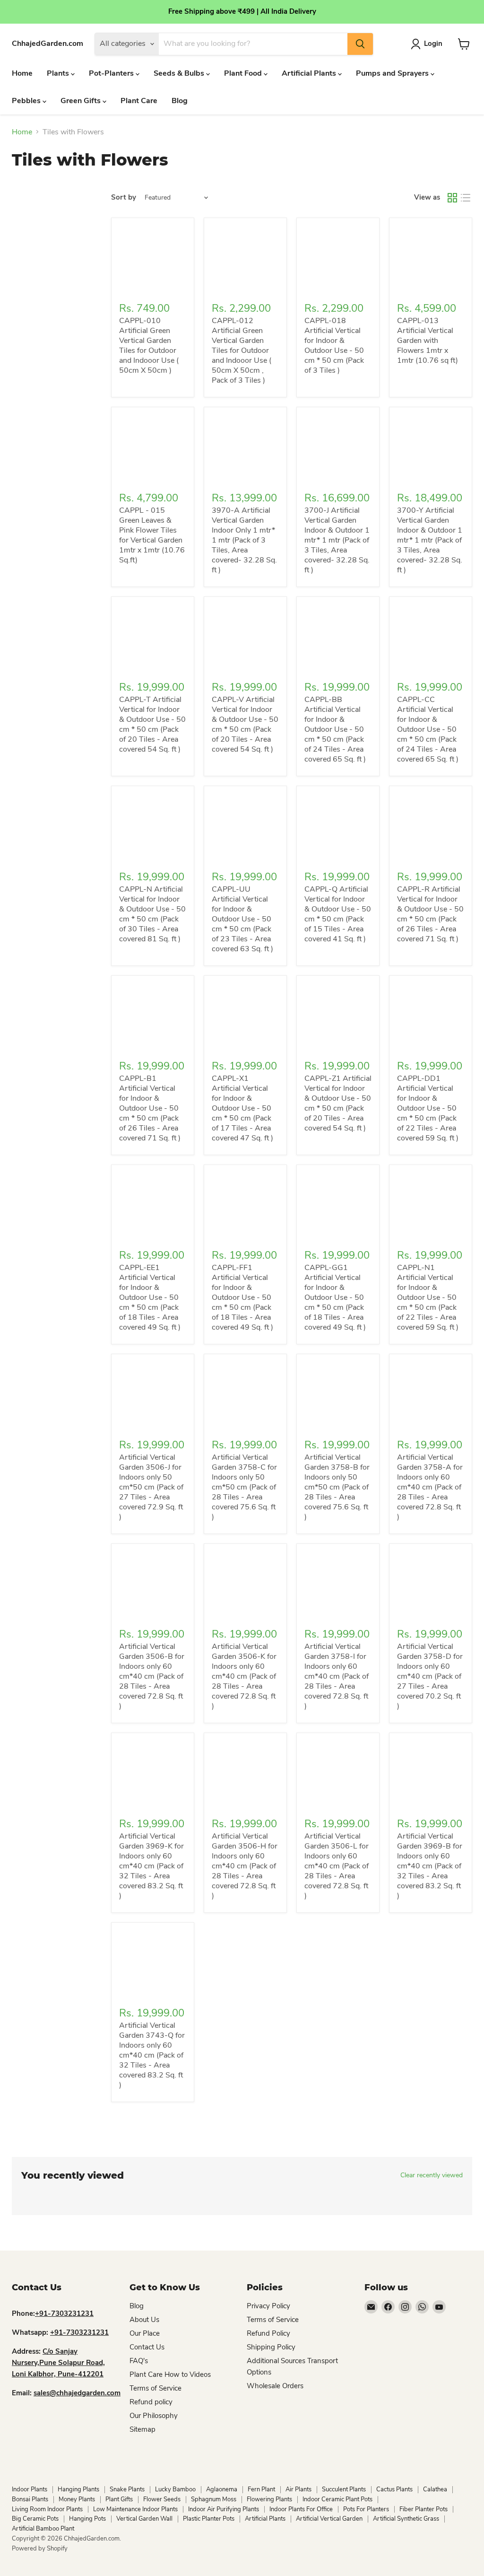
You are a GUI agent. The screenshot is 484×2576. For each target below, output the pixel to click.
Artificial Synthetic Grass (406, 2519)
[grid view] (452, 198)
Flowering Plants (269, 2499)
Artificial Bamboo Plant (43, 2529)
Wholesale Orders (275, 2386)
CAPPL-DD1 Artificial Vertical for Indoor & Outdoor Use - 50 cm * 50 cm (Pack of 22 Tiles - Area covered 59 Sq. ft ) (428, 1108)
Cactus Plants (394, 2489)
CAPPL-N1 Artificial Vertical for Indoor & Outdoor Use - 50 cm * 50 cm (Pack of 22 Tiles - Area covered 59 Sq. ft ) (428, 1297)
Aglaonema (222, 2489)
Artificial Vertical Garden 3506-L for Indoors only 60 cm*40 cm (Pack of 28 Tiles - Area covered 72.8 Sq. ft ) (337, 1866)
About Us (144, 2320)
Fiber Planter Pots (423, 2509)
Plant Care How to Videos (170, 2374)
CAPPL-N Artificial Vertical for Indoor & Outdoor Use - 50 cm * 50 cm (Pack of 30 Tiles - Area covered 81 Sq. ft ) (152, 914)
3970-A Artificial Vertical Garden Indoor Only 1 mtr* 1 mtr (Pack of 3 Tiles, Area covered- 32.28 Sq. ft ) (244, 540)
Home (22, 73)
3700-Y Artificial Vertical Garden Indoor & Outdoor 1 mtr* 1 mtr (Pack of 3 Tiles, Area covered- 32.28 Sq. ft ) (430, 540)
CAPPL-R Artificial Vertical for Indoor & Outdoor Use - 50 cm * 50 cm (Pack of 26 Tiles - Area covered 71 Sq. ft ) (430, 914)
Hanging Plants (78, 2489)
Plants (59, 73)
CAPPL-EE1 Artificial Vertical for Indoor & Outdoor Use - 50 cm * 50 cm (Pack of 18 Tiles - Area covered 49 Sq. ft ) (150, 1297)
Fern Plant (261, 2489)
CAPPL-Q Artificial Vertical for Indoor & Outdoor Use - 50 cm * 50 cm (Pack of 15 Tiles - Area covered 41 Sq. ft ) (338, 914)
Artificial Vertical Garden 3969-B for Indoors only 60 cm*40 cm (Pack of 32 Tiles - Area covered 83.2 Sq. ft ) (430, 1866)
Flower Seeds (162, 2499)
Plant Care (139, 101)
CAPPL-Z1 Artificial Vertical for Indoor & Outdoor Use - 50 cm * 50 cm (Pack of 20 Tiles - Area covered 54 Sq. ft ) (338, 1103)
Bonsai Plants (30, 2499)
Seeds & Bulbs (180, 73)
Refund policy (151, 2402)
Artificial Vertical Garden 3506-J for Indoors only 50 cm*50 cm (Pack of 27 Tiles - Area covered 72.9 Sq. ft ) (151, 1487)
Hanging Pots (87, 2519)
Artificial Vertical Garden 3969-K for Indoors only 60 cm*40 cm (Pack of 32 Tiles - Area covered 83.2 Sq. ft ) (151, 1866)
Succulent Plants (344, 2489)
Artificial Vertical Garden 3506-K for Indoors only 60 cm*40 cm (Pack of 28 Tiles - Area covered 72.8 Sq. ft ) (244, 1676)
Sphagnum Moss (214, 2499)
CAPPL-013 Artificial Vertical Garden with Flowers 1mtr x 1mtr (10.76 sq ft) (428, 341)
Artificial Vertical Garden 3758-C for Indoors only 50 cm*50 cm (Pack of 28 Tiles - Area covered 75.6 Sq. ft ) (244, 1487)
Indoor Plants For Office (301, 2509)
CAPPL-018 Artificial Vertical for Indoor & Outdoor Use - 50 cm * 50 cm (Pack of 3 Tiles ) (334, 346)
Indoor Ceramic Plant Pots (337, 2499)
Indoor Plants (30, 2489)
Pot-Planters (112, 73)
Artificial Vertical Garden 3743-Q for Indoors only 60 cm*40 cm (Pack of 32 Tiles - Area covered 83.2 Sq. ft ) (152, 2055)
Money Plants (77, 2499)
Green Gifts (82, 101)
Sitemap (143, 2429)
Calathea (435, 2489)
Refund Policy (268, 2333)
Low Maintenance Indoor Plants (135, 2509)
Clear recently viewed (432, 2175)
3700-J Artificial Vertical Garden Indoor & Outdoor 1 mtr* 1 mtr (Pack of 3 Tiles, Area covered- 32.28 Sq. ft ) (337, 540)
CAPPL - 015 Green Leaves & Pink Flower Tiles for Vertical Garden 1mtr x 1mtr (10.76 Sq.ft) (152, 535)
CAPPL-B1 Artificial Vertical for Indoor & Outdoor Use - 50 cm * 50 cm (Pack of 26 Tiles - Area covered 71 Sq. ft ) (150, 1108)
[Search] (360, 44)
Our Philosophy (154, 2416)
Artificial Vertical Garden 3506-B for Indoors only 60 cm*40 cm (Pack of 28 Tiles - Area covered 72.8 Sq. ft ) (152, 1676)
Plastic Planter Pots (209, 2519)
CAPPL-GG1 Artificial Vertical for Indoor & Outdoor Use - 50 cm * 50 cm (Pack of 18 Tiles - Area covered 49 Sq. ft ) (335, 1297)
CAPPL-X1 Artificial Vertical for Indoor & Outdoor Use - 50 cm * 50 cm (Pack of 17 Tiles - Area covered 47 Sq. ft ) (242, 1108)
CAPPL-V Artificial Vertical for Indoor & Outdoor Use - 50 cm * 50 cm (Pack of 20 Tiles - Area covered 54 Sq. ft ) (245, 724)
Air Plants (298, 2489)
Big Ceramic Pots (35, 2519)
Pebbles (27, 101)
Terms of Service (156, 2388)
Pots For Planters (366, 2509)
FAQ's (139, 2361)
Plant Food (244, 73)
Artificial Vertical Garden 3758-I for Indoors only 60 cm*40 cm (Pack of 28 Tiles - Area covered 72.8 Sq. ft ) (337, 1676)
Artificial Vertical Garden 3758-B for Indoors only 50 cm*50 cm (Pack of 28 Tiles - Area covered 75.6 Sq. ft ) (337, 1487)
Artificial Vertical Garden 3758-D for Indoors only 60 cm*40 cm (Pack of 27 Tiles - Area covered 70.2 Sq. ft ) (430, 1676)
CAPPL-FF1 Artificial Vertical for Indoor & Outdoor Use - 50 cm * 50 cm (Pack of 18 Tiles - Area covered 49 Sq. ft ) (242, 1297)
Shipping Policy (271, 2347)
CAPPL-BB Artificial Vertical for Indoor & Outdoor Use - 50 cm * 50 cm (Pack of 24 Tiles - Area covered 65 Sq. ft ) (335, 729)
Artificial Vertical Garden (329, 2519)
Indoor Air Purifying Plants (224, 2509)
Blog (180, 101)
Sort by (124, 197)
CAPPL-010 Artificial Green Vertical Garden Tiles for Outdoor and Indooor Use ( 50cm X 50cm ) (149, 346)
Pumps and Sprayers (393, 73)
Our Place (145, 2333)
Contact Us (147, 2347)
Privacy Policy (268, 2306)
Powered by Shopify (40, 2549)
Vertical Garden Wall (144, 2519)
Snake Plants (127, 2489)
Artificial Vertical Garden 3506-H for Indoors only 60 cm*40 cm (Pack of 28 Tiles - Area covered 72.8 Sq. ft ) (245, 1866)
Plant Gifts (119, 2499)
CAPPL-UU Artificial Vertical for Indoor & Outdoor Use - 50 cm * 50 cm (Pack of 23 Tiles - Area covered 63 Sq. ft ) (242, 919)
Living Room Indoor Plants (47, 2509)
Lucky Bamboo (175, 2489)
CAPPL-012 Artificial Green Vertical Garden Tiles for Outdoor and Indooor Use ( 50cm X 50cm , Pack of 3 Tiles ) (242, 350)
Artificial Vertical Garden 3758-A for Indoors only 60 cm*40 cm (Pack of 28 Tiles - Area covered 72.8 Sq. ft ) (430, 1487)
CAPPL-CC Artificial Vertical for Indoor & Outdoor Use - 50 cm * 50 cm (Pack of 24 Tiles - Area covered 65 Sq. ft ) (428, 729)
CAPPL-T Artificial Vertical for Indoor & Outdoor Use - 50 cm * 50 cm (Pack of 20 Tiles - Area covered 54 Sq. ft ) (152, 724)
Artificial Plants (310, 73)
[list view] (466, 198)
